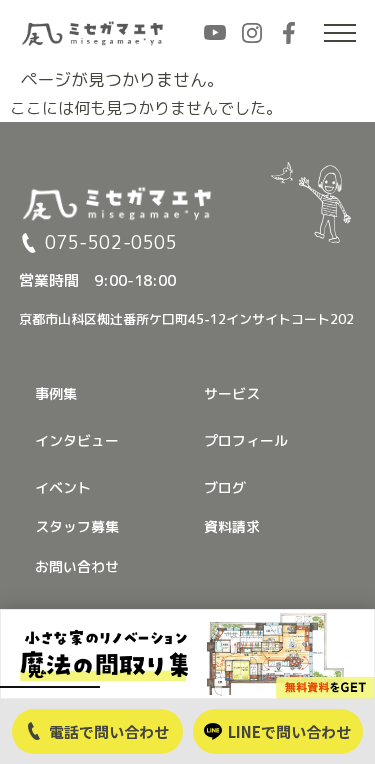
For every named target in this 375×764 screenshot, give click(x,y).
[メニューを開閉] (340, 33)
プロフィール (246, 440)
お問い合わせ (77, 566)
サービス (232, 393)
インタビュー (77, 440)
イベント (63, 487)
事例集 (56, 393)
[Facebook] (289, 33)
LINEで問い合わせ (289, 731)
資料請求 (232, 526)
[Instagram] (252, 33)
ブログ (225, 487)
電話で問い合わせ (109, 731)
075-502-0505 (111, 243)
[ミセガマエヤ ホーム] (94, 33)
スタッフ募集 (77, 526)
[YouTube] (215, 33)
